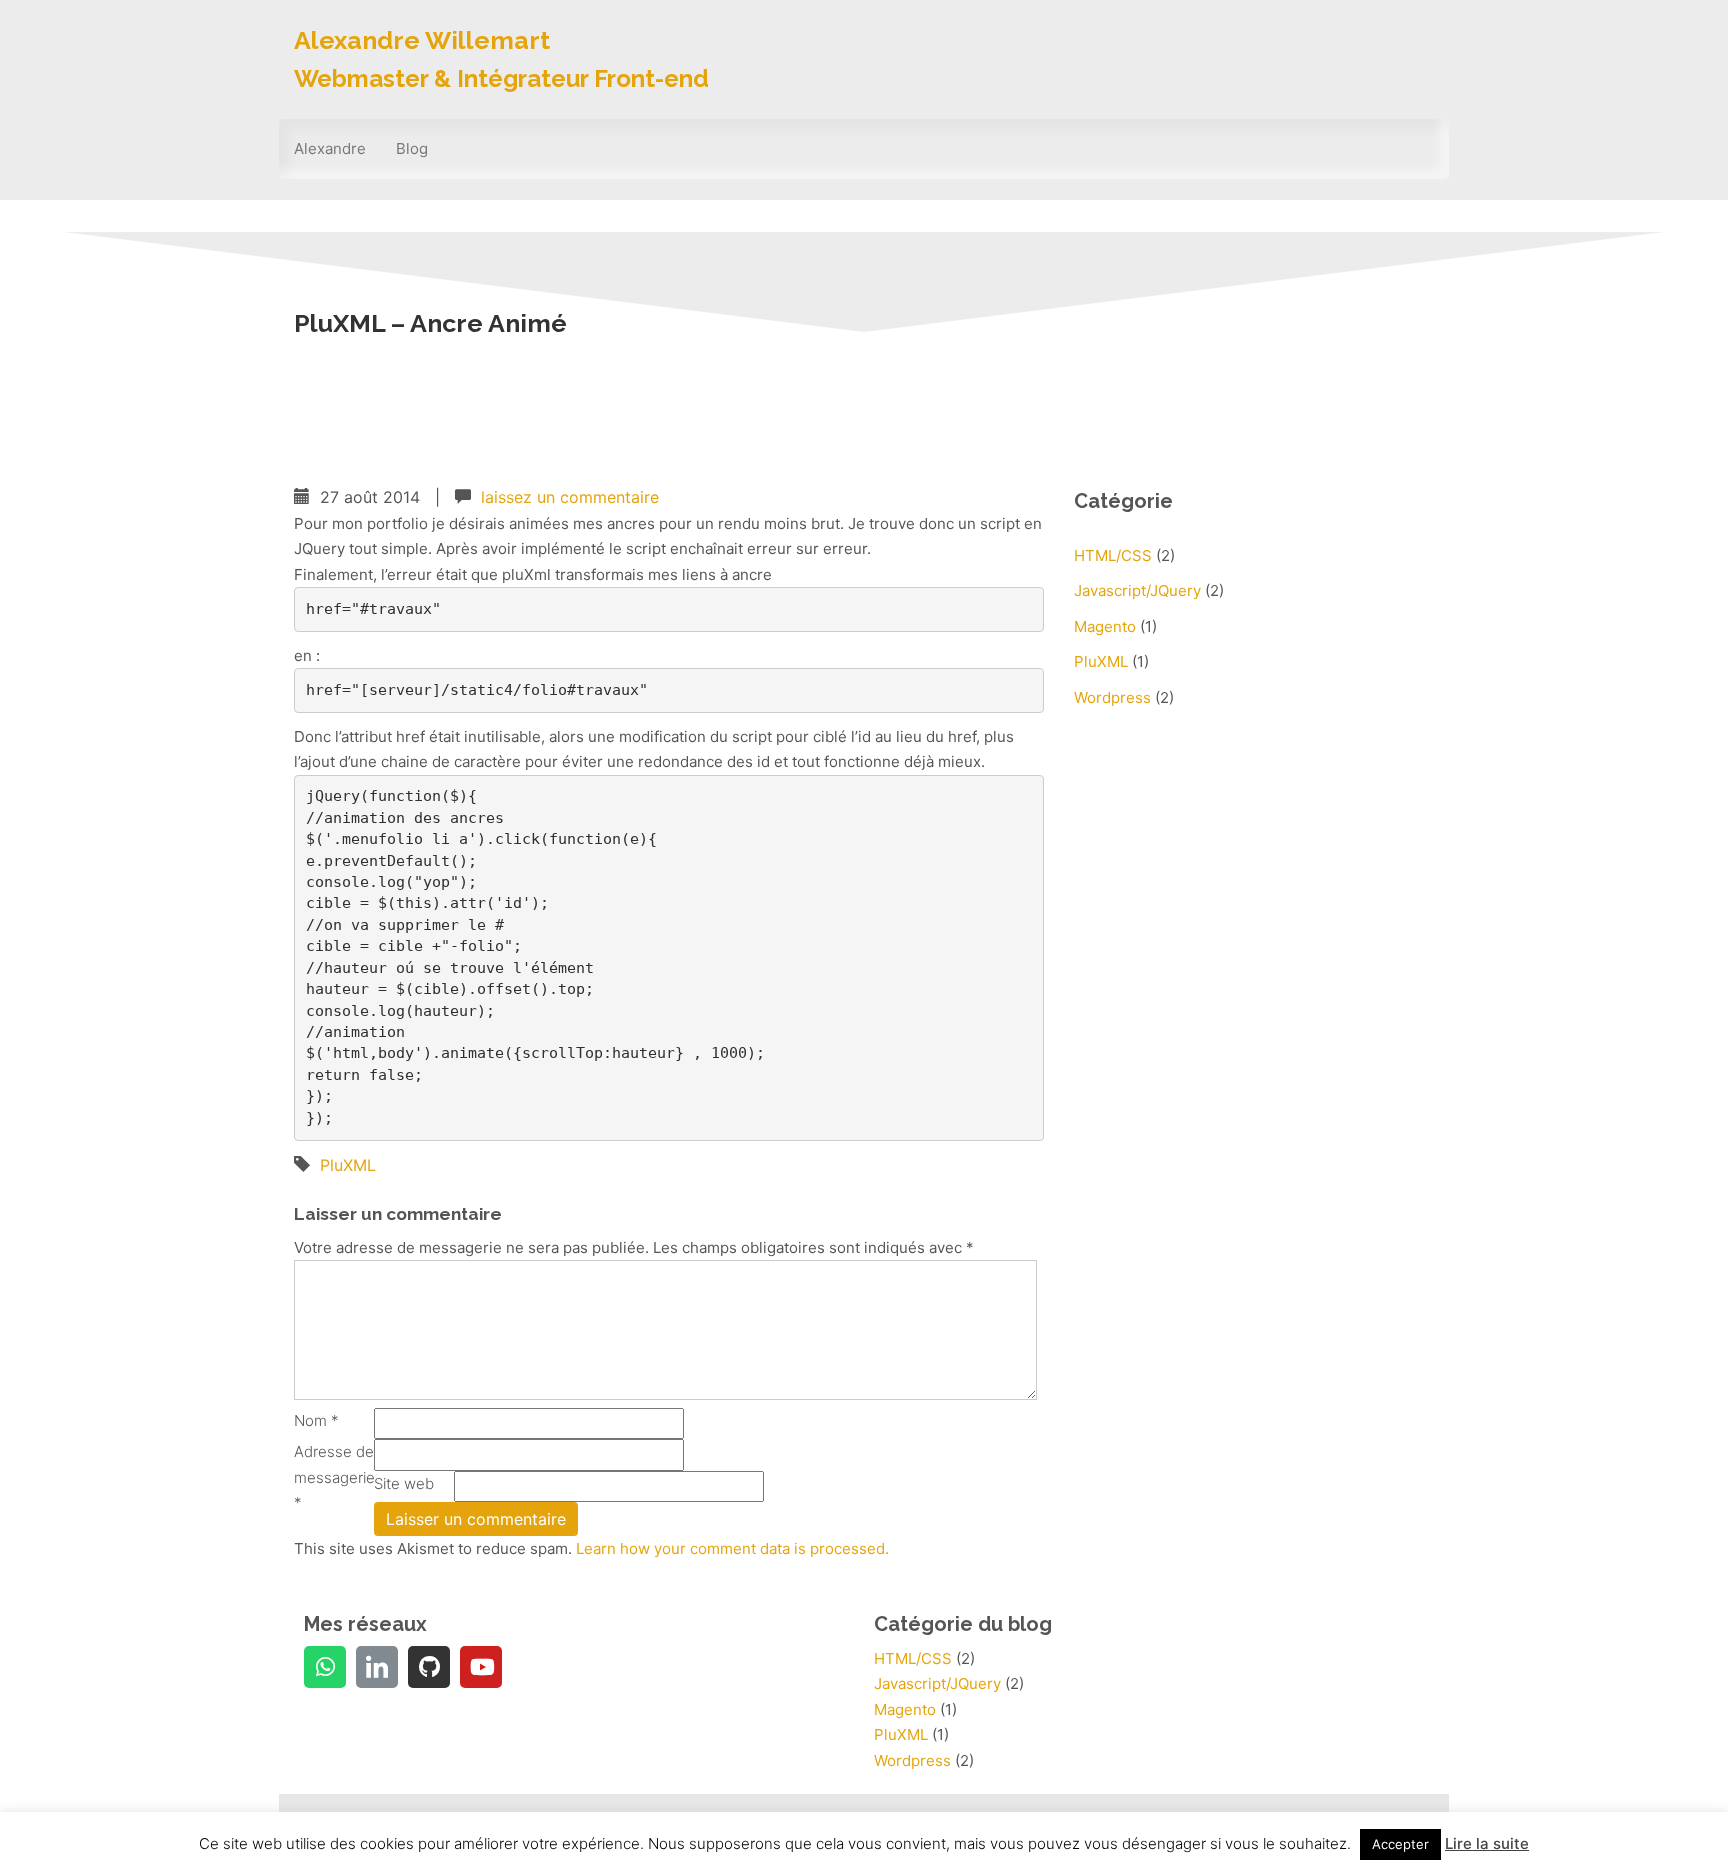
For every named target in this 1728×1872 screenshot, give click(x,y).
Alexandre (330, 148)
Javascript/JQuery (1137, 590)
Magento (1105, 626)
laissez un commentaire (570, 497)
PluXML (348, 1165)
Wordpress (1112, 697)
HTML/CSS (1113, 555)
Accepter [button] (1400, 1844)
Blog (412, 148)
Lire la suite (1487, 1843)
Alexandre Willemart (422, 40)
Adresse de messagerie (334, 1477)
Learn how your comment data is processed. (732, 1548)
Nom (316, 1420)
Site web (404, 1483)
